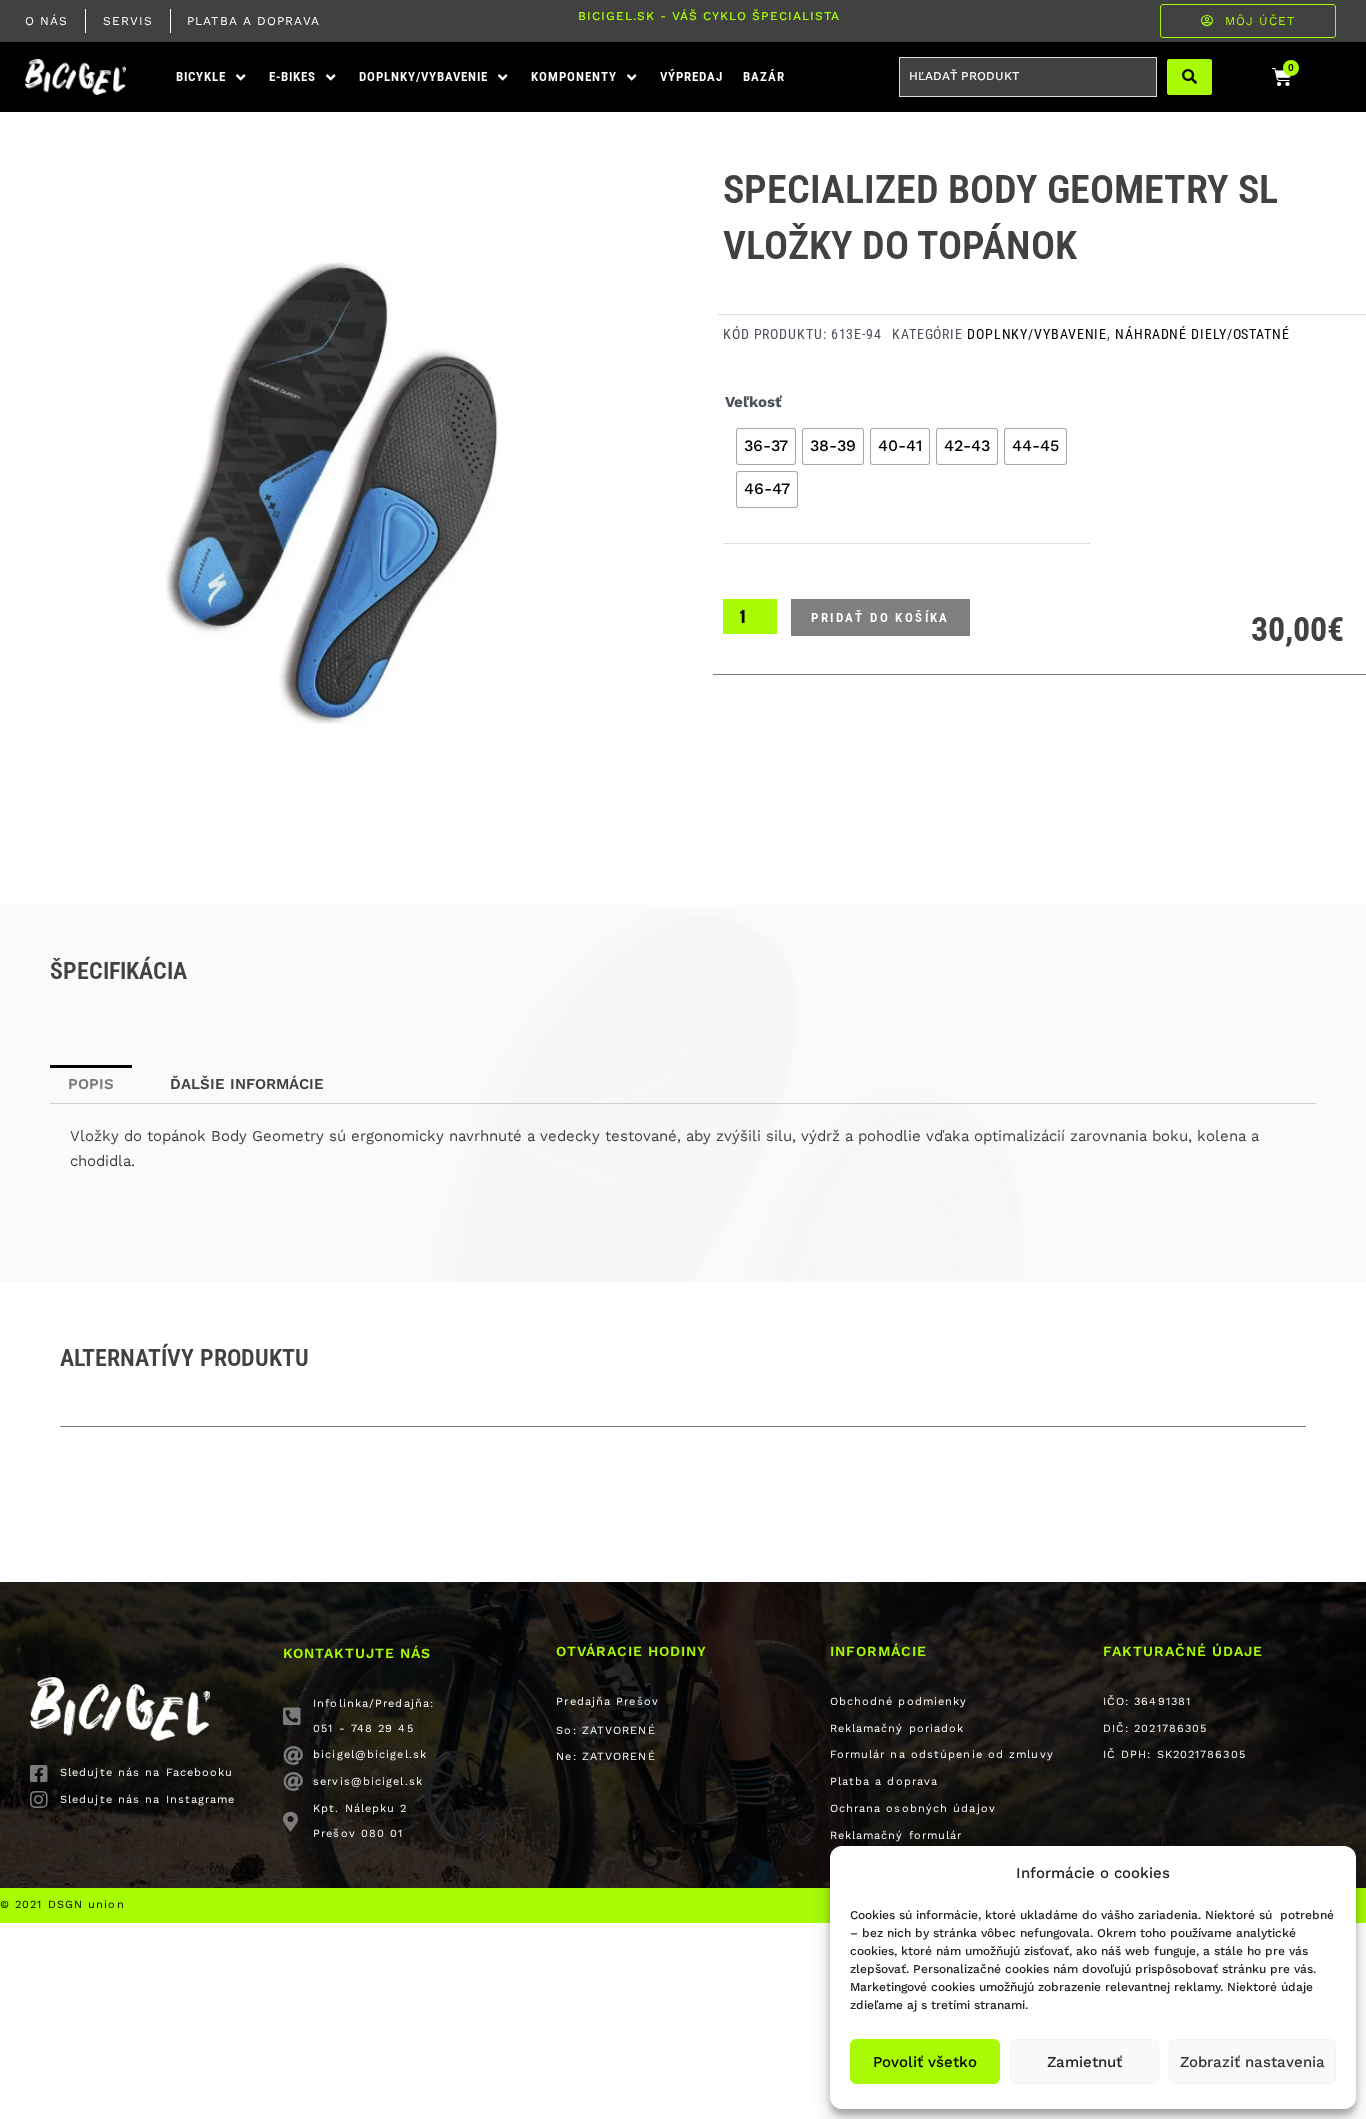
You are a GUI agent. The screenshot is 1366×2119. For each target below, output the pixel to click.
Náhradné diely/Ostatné (1202, 334)
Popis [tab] (91, 1084)
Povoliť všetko (925, 2062)
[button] (212, 77)
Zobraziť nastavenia (1252, 2062)
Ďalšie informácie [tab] (247, 1084)
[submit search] (1189, 77)
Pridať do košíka (880, 617)
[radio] (766, 446)
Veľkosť (753, 402)
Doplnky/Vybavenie (1037, 334)
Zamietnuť (1084, 2062)
